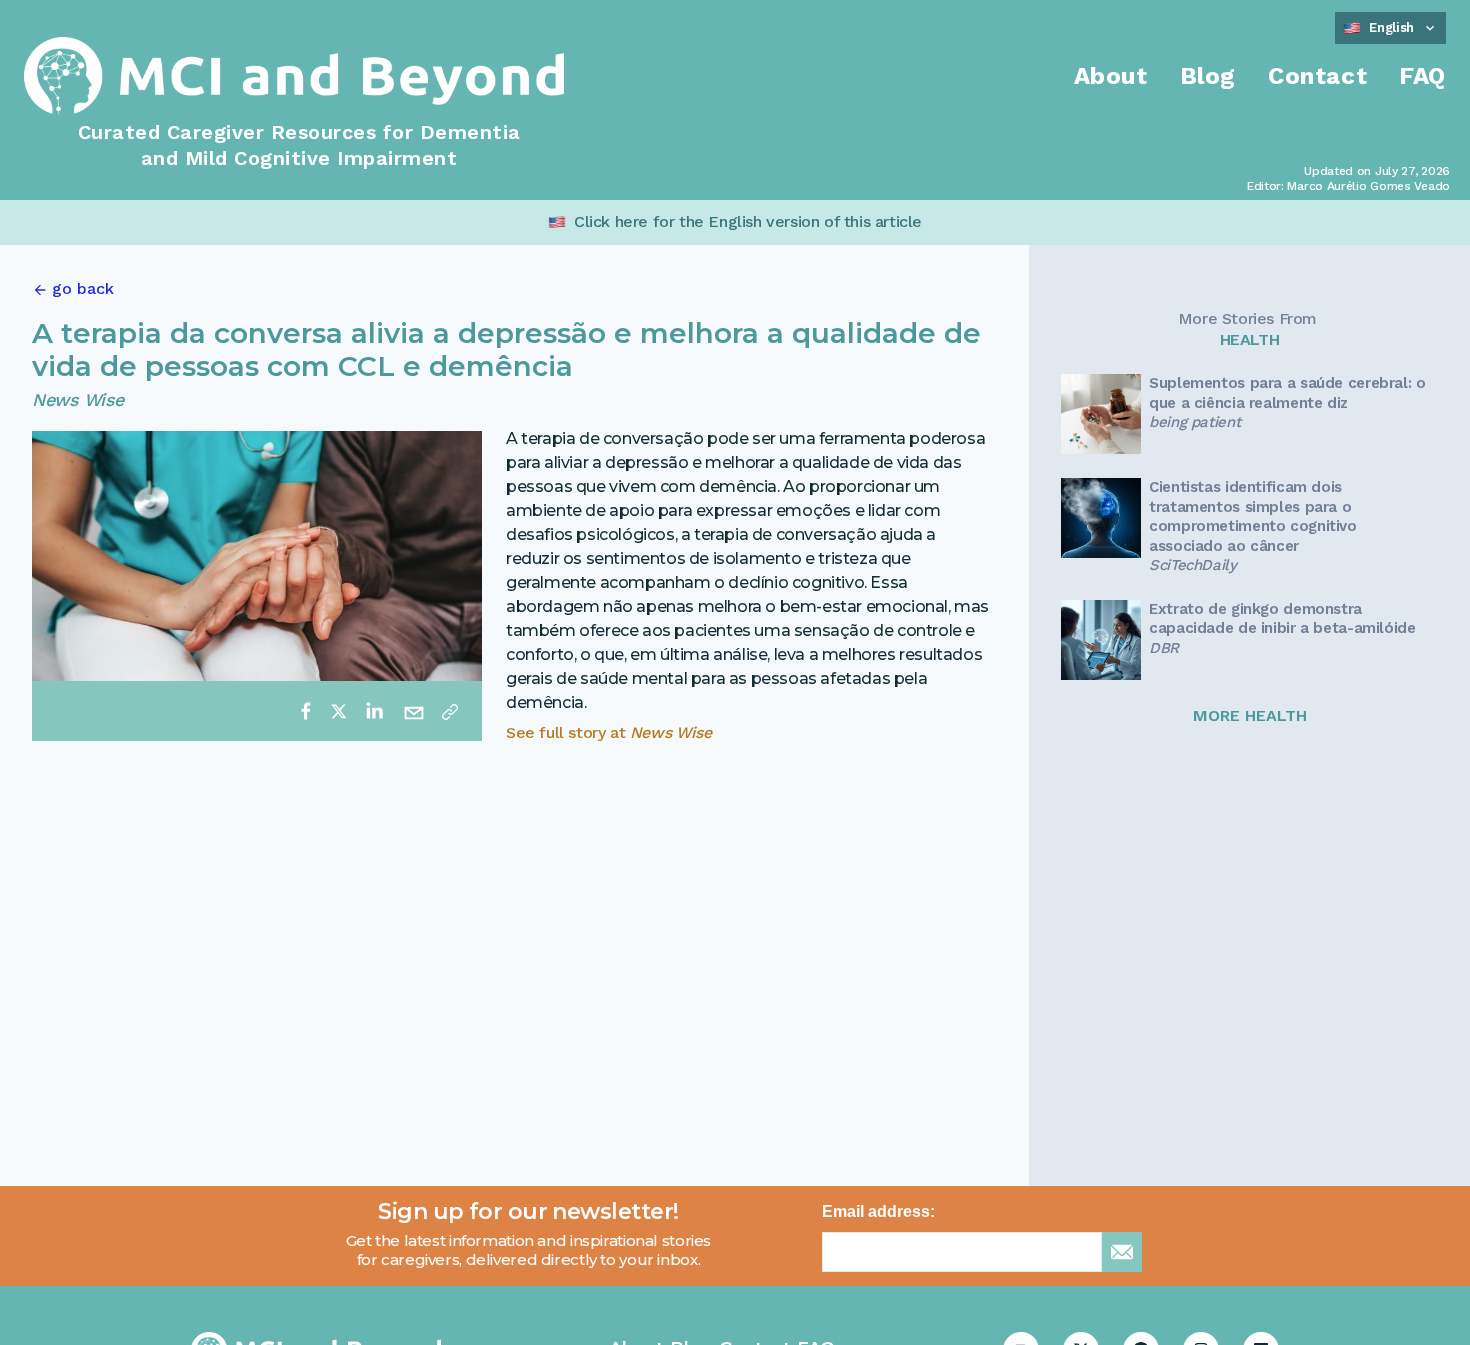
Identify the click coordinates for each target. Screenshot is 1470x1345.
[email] (414, 711)
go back (83, 288)
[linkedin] (374, 711)
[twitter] (339, 711)
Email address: (878, 1211)
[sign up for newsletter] (1122, 1252)
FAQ (1422, 76)
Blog (1208, 76)
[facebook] (306, 711)
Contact (1317, 76)
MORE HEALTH (1250, 715)
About (1111, 76)
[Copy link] (450, 711)
